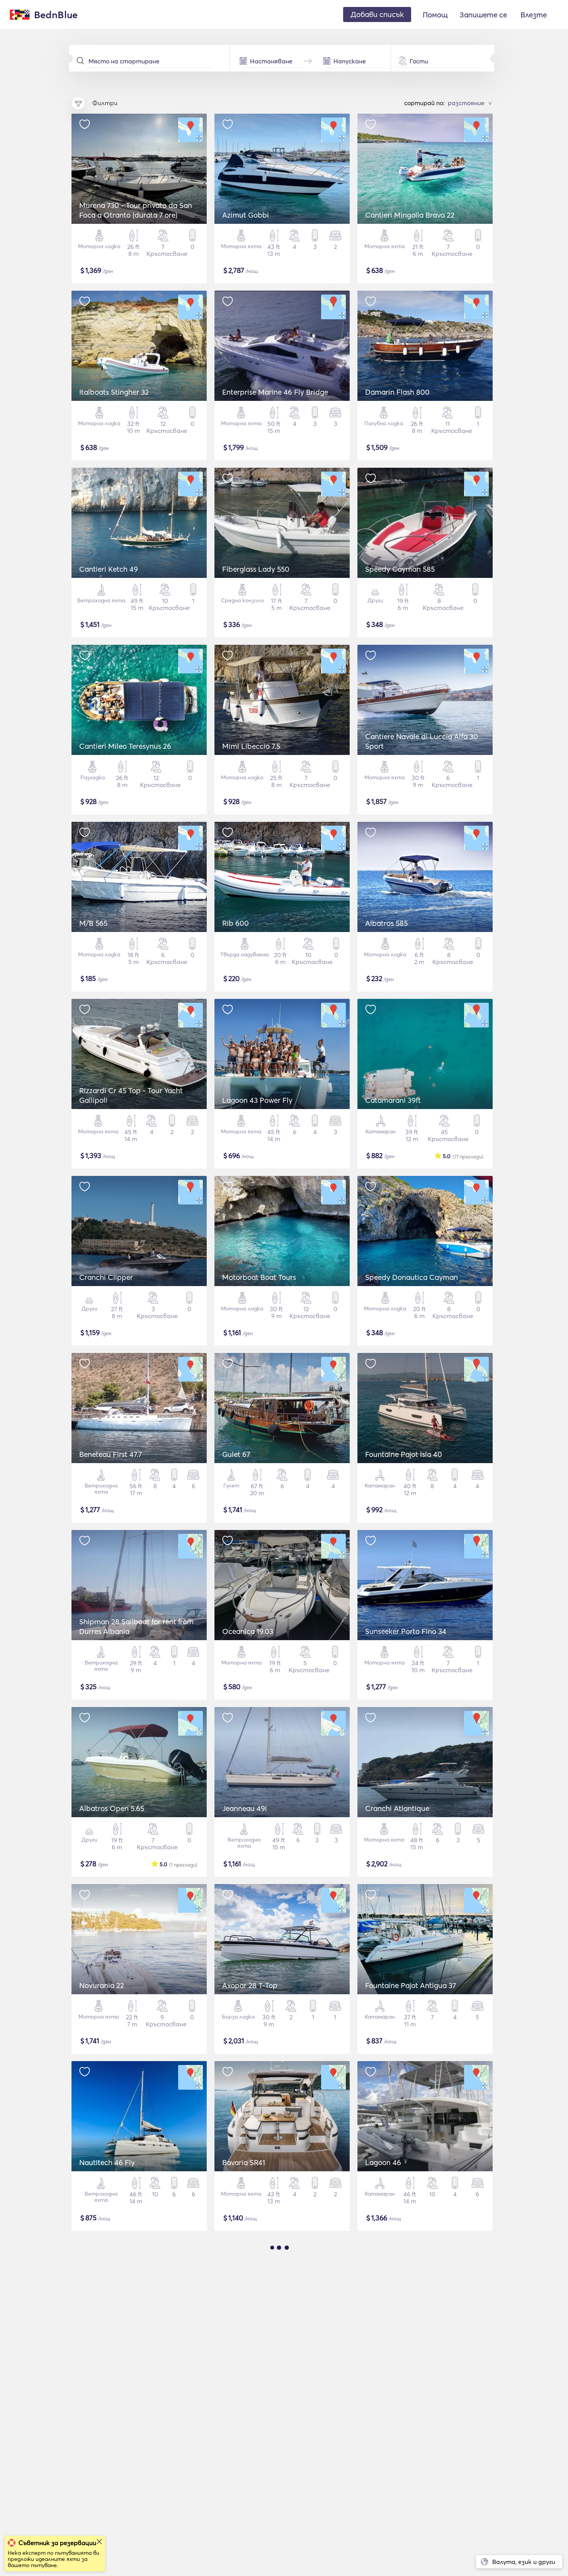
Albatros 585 (386, 923)
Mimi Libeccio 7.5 (251, 746)
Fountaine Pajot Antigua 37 (411, 1985)
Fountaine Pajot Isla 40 (404, 1454)
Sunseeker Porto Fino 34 (406, 1631)
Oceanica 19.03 (248, 1631)
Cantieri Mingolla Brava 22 (410, 215)
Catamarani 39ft (393, 1100)
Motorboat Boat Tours (259, 1277)
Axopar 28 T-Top (250, 1985)
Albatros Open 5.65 (112, 1808)
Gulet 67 (236, 1454)
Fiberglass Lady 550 (256, 569)
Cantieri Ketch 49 (109, 569)
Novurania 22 (102, 1985)
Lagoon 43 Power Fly (257, 1100)
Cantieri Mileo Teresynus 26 (125, 746)
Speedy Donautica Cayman (412, 1277)
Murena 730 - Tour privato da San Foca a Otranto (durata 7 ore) (136, 210)
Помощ (435, 15)
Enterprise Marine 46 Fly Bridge (275, 392)
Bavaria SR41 (244, 2162)
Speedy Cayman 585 (400, 569)
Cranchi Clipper (106, 1277)
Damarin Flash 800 (397, 392)
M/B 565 (93, 923)
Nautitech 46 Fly (107, 2162)
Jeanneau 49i (245, 1808)
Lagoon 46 (383, 2162)
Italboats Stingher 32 (114, 392)
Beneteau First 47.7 (111, 1454)
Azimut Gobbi (246, 215)
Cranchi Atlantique (397, 1808)
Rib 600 (236, 923)
